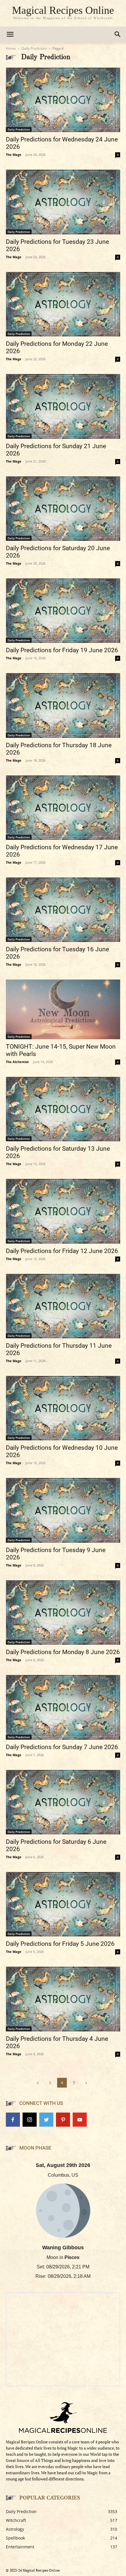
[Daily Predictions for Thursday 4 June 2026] (63, 1999)
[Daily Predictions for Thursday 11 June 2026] (63, 1306)
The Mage (14, 155)
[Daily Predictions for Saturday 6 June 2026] (63, 1802)
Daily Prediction (34, 48)
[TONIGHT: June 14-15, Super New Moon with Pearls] (63, 1009)
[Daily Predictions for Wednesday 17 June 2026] (63, 808)
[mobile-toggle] (10, 34)
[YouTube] (80, 2120)
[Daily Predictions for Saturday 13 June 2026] (63, 1109)
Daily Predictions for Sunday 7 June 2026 (62, 1747)
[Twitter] (46, 2120)
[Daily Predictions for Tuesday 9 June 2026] (63, 1510)
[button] (118, 34)
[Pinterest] (63, 2120)
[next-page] (86, 2083)
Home (11, 48)
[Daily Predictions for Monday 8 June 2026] (63, 1612)
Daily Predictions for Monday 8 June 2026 (63, 1652)
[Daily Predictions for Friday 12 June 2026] (63, 1211)
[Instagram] (30, 2120)
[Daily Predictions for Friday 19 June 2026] (63, 611)
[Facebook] (13, 2120)
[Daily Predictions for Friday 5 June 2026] (63, 1904)
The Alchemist (17, 1062)
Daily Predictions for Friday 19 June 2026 (62, 650)
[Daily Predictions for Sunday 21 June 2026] (63, 406)
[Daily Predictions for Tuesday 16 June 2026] (63, 910)
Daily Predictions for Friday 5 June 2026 (60, 1944)
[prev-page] (38, 2083)
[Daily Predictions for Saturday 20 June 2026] (63, 509)
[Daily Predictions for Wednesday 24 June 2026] (63, 100)
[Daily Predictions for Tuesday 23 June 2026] (63, 202)
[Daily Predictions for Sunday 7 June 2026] (63, 1707)
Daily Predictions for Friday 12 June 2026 (62, 1251)
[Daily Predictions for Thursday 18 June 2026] (63, 705)
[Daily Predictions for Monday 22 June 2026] (63, 304)
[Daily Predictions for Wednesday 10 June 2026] (63, 1408)
